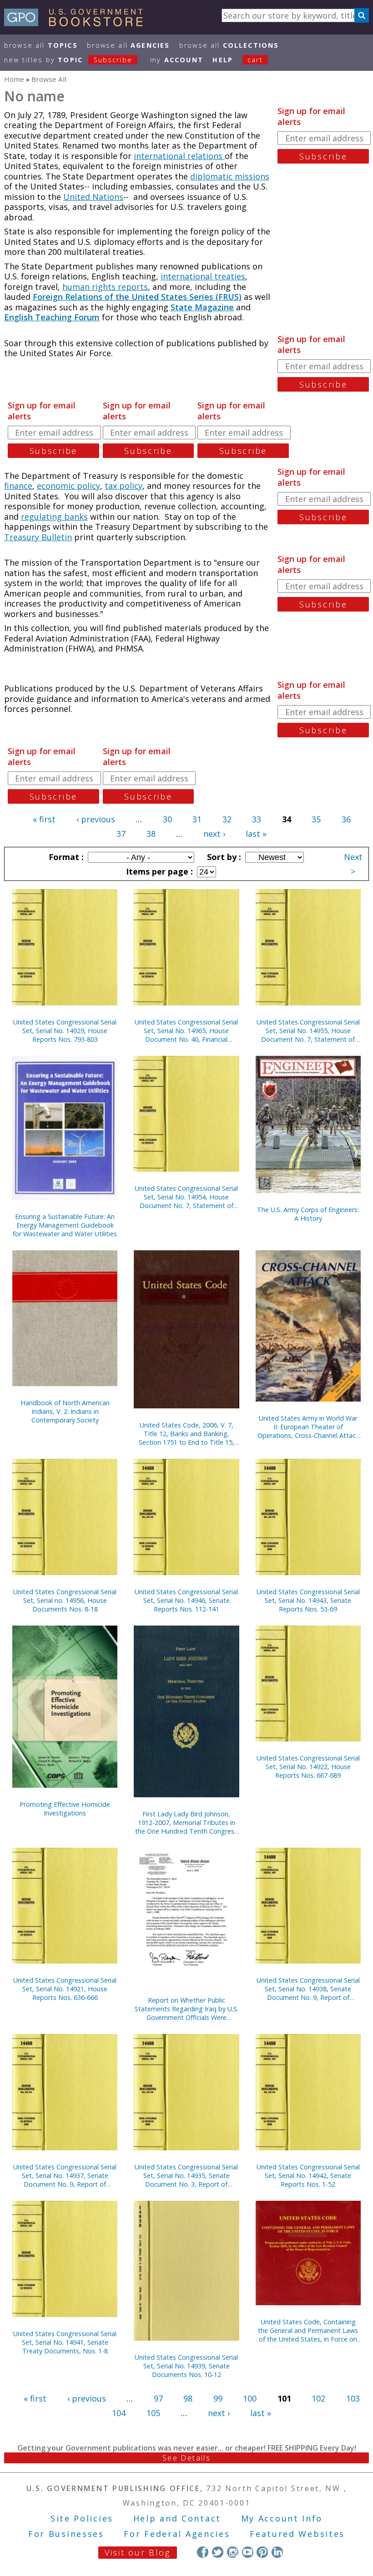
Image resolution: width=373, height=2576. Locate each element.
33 (257, 819)
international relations (179, 156)
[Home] (78, 23)
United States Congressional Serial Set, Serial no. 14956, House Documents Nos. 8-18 (65, 1600)
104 (119, 2413)
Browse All (41, 45)
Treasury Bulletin (38, 537)
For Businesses (66, 2534)
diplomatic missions (230, 176)
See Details (186, 2458)
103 (353, 2398)
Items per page (158, 871)
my (177, 60)
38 (151, 834)
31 (197, 819)
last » (256, 834)
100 (250, 2398)
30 (167, 819)
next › (214, 834)
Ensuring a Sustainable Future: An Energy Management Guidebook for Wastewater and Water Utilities (65, 1225)
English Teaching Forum (52, 317)
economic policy (68, 486)
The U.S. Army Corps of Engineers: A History (308, 1214)
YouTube (248, 2552)
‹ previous (96, 819)
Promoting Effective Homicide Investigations (65, 1809)
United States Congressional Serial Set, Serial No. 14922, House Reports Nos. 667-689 (308, 1767)
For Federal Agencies (177, 2534)
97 (158, 2398)
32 (227, 819)
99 (218, 2398)
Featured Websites (297, 2534)
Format (65, 857)
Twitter (218, 2552)
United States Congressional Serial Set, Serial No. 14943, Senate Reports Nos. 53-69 (308, 1600)
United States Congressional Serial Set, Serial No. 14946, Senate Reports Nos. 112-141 (186, 1600)
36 (346, 819)
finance (18, 486)
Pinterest (262, 2552)
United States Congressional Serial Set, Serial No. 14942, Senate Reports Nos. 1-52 (308, 2176)
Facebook (203, 2552)
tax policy (123, 486)
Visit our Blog (138, 2552)
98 (188, 2398)
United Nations (93, 197)
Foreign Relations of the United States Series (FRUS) (137, 297)
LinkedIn (277, 2552)
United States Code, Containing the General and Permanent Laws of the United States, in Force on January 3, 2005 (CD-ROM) (308, 2330)
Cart (255, 60)
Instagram (233, 2552)
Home (14, 79)
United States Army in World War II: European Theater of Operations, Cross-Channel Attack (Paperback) (308, 1427)
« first (44, 819)
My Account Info (282, 2518)
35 (316, 819)
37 (121, 834)
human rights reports (105, 287)
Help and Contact (177, 2518)
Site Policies (82, 2518)
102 (318, 2398)
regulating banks (54, 517)
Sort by (223, 857)
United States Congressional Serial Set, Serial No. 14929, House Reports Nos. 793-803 (65, 1031)
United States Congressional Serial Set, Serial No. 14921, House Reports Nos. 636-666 (65, 1989)
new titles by (68, 60)
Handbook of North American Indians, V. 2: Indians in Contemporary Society (65, 1411)
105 (153, 2413)
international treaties (203, 276)
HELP (223, 60)
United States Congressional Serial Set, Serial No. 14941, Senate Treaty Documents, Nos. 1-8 (65, 2342)
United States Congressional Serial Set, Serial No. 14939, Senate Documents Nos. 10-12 (186, 2366)
